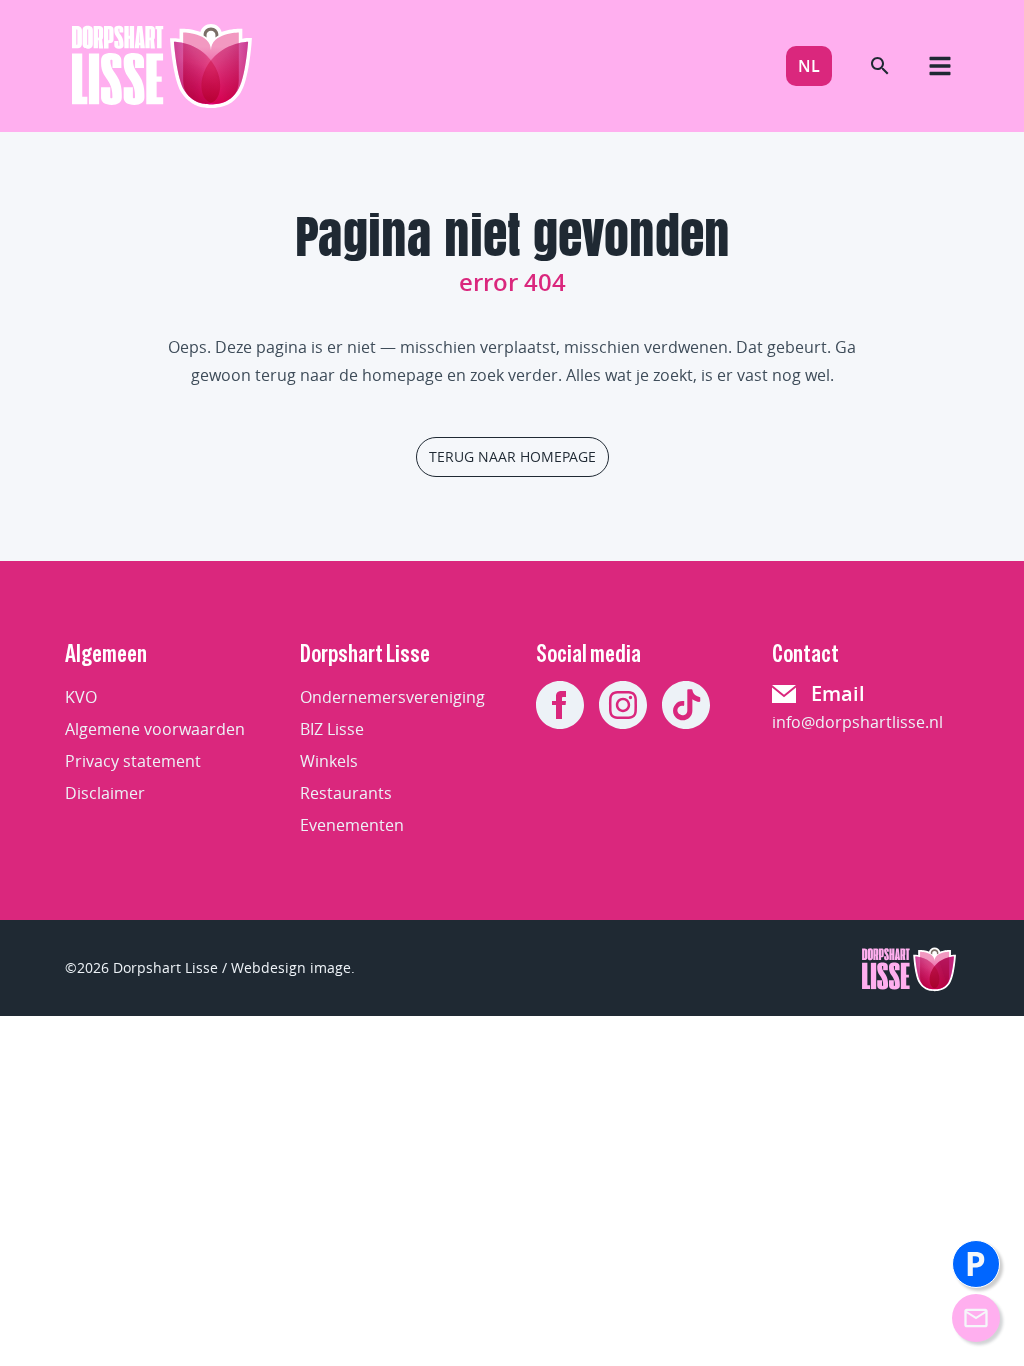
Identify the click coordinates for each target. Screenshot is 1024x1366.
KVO (81, 697)
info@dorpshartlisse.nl (857, 722)
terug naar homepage (512, 456)
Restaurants (346, 793)
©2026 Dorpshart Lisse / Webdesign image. (210, 967)
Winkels (329, 761)
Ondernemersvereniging (392, 697)
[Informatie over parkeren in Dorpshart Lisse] (976, 1264)
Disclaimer (105, 793)
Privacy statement (133, 761)
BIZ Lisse (332, 729)
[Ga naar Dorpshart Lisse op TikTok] (686, 705)
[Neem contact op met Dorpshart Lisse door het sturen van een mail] (976, 1318)
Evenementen (352, 825)
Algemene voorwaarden (155, 729)
